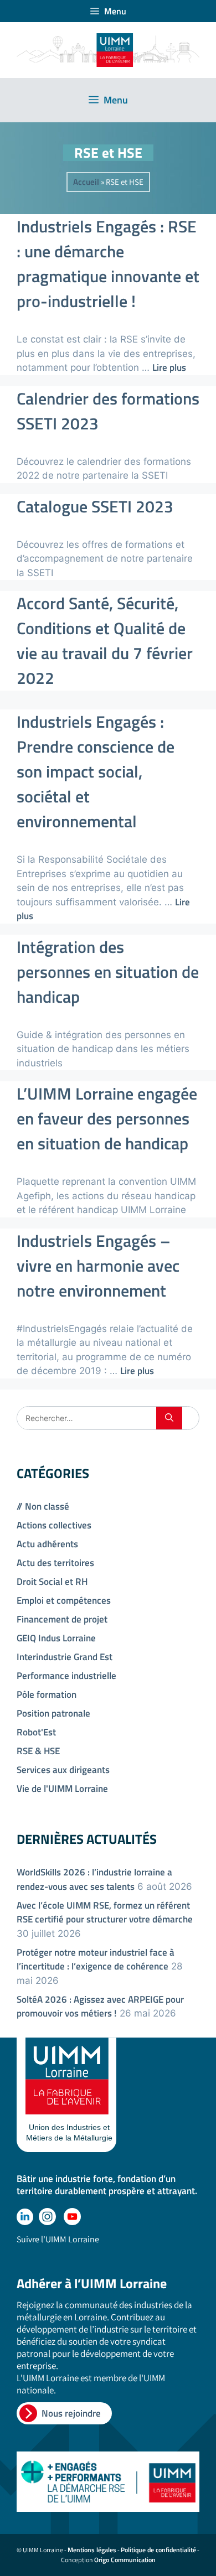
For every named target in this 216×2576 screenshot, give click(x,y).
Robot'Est (36, 1732)
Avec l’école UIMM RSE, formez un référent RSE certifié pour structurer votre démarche (105, 1912)
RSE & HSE (38, 1751)
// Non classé (43, 1506)
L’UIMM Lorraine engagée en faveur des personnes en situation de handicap (107, 1118)
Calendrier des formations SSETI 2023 (108, 411)
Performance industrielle (66, 1676)
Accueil (86, 182)
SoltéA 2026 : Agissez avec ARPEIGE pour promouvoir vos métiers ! (100, 2007)
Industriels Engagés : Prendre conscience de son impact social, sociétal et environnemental (96, 771)
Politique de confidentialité (158, 2550)
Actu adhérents (47, 1544)
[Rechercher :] (87, 1418)
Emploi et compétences (64, 1600)
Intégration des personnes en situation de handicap (108, 972)
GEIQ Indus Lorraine (56, 1638)
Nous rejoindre (71, 2413)
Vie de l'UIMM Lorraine (62, 1789)
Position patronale (53, 1713)
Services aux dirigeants (63, 1770)
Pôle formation (47, 1694)
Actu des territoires (55, 1563)
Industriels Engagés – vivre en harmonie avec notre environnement (98, 1266)
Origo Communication (125, 2560)
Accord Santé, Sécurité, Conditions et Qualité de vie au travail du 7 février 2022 (105, 641)
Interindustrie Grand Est (65, 1657)
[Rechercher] (169, 1418)
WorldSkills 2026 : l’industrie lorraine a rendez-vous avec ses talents (94, 1879)
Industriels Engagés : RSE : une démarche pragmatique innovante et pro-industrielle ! (108, 264)
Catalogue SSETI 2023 (95, 506)
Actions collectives (54, 1525)
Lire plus (169, 367)
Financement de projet (62, 1619)
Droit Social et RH (52, 1582)
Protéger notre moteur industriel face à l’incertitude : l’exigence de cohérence (96, 1960)
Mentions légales (92, 2550)
